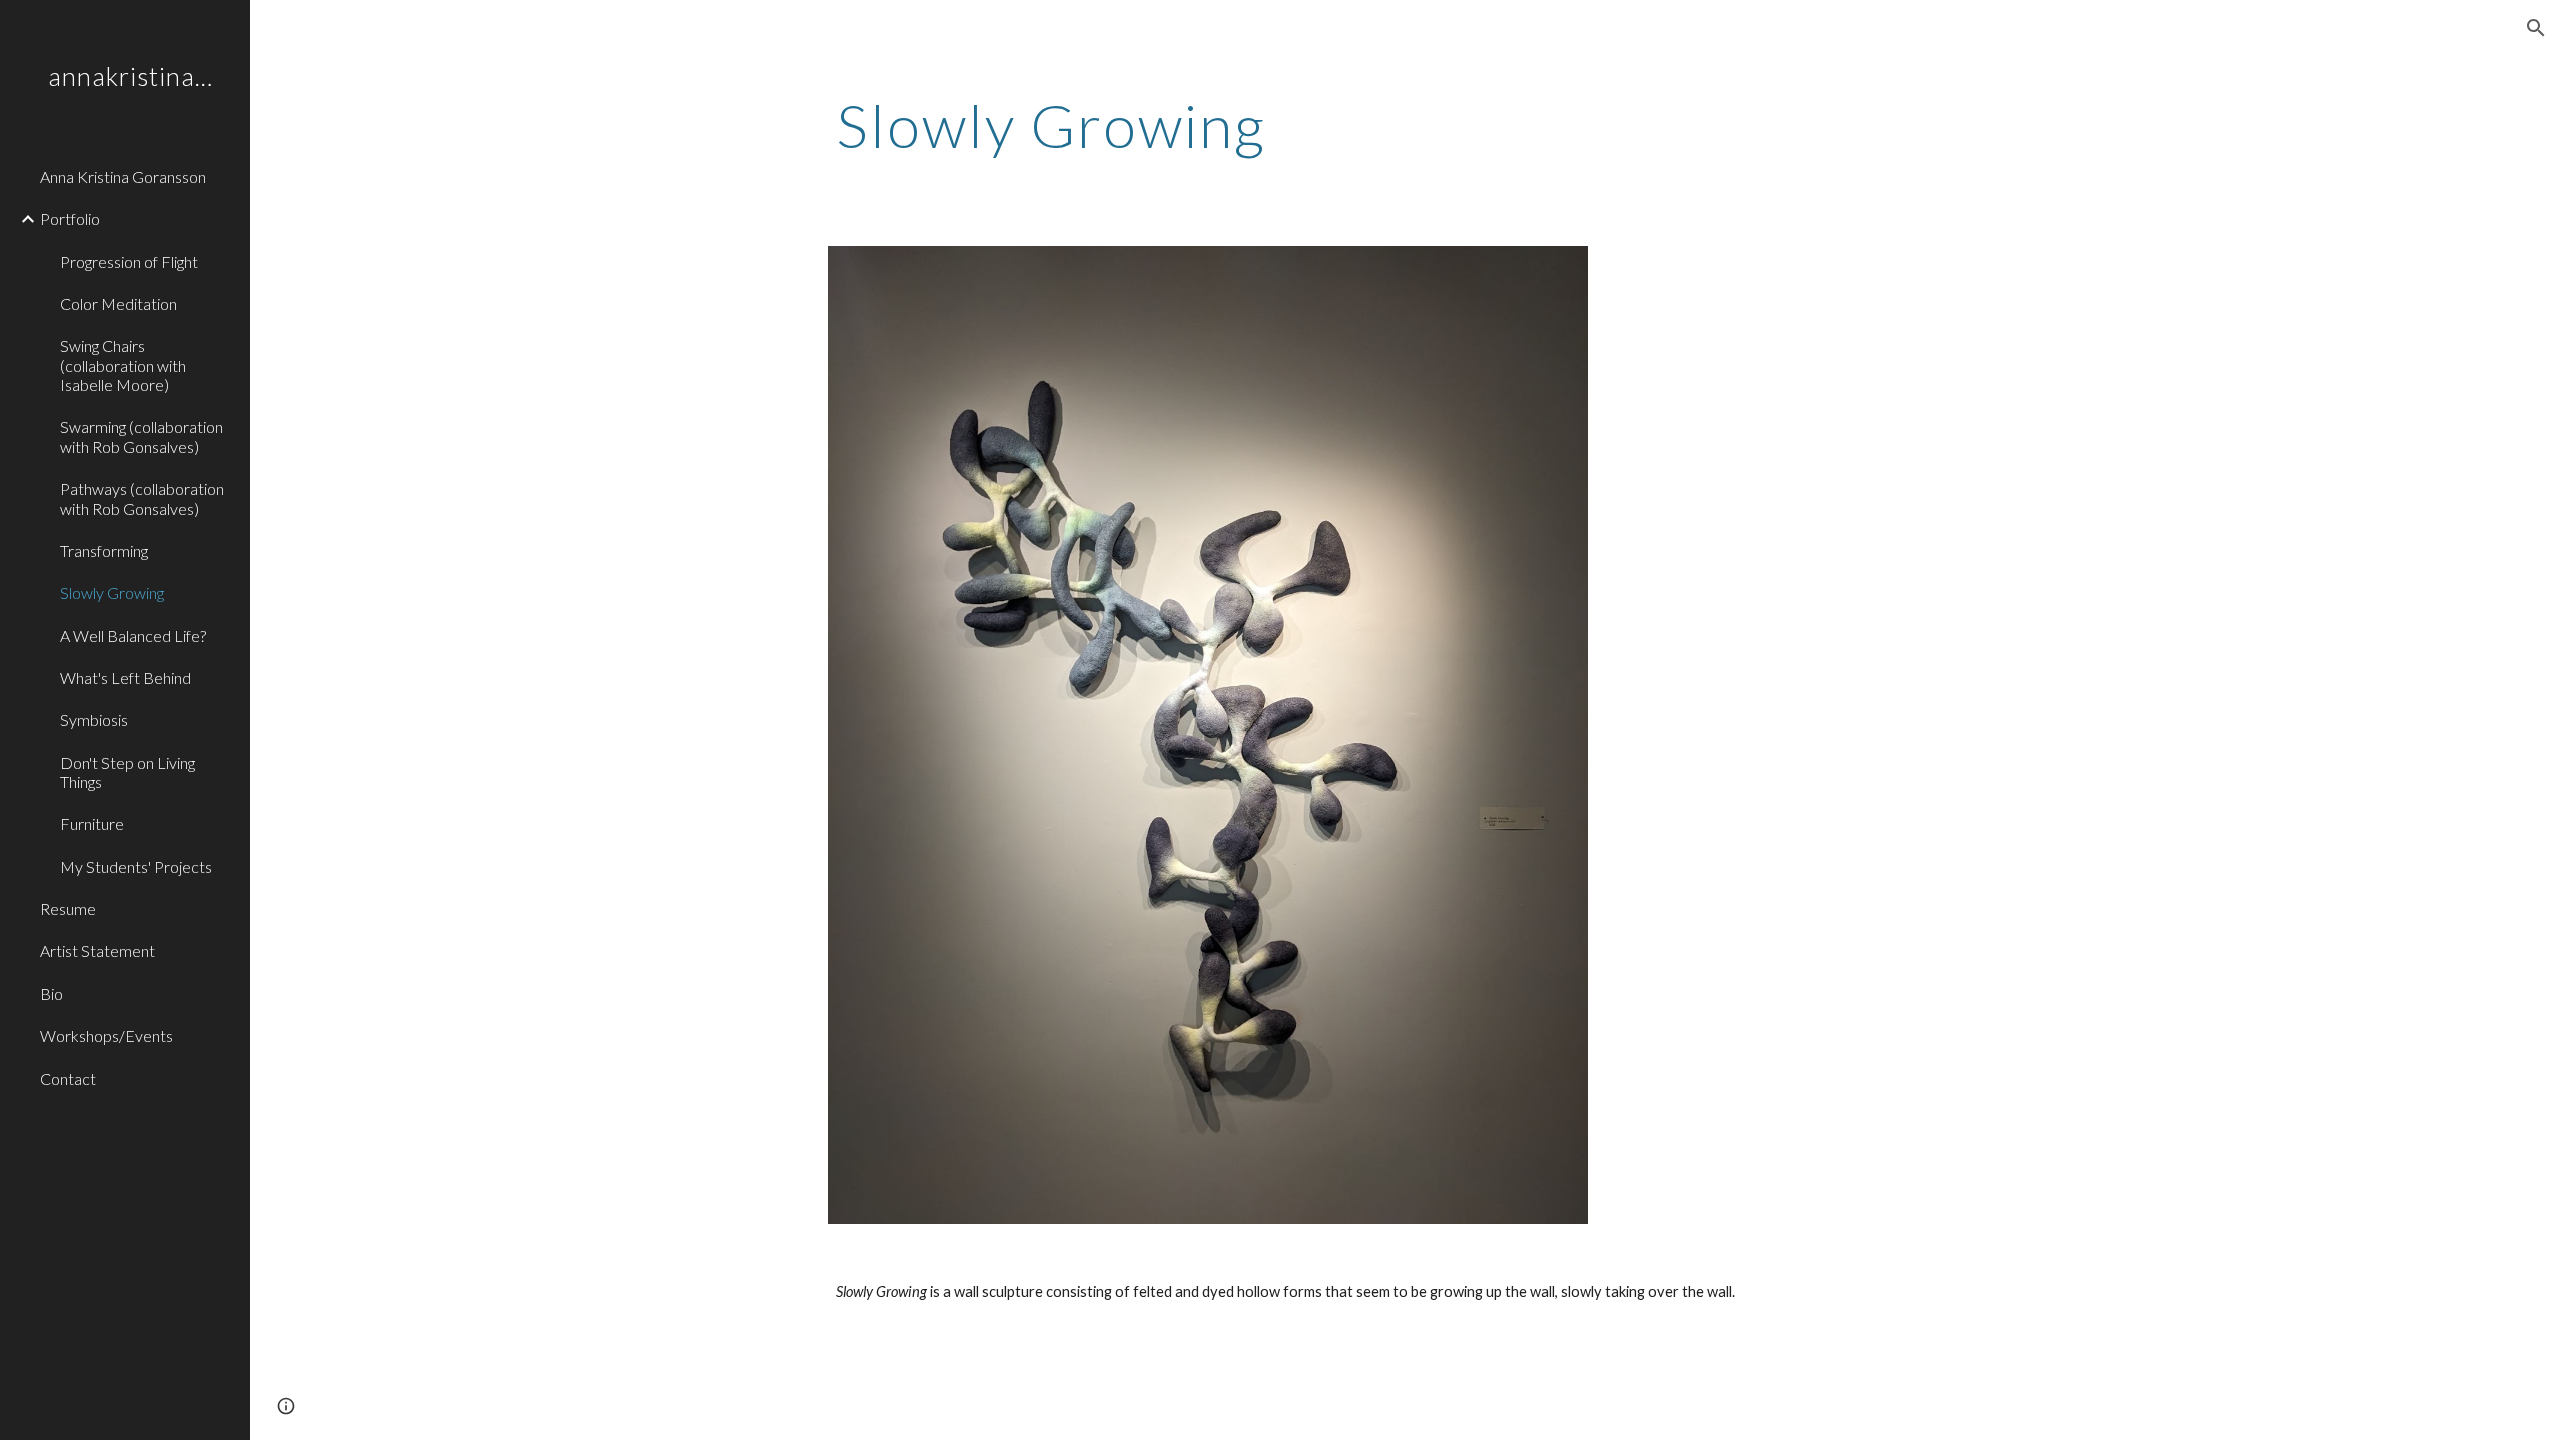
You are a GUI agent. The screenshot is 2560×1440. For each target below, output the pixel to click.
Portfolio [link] (70, 218)
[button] (2536, 28)
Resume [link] (68, 908)
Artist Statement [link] (97, 950)
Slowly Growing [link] (112, 592)
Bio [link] (51, 993)
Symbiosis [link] (94, 719)
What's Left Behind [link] (125, 677)
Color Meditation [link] (118, 303)
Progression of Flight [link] (129, 261)
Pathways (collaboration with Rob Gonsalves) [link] (142, 498)
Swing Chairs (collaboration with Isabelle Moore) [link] (123, 365)
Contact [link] (68, 1078)
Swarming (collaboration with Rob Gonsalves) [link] (141, 436)
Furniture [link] (92, 823)
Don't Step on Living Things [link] (127, 772)
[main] (1306, 125)
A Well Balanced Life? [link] (133, 635)
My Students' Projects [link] (136, 866)
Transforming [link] (104, 550)
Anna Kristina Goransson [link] (123, 176)
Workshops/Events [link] (106, 1035)
